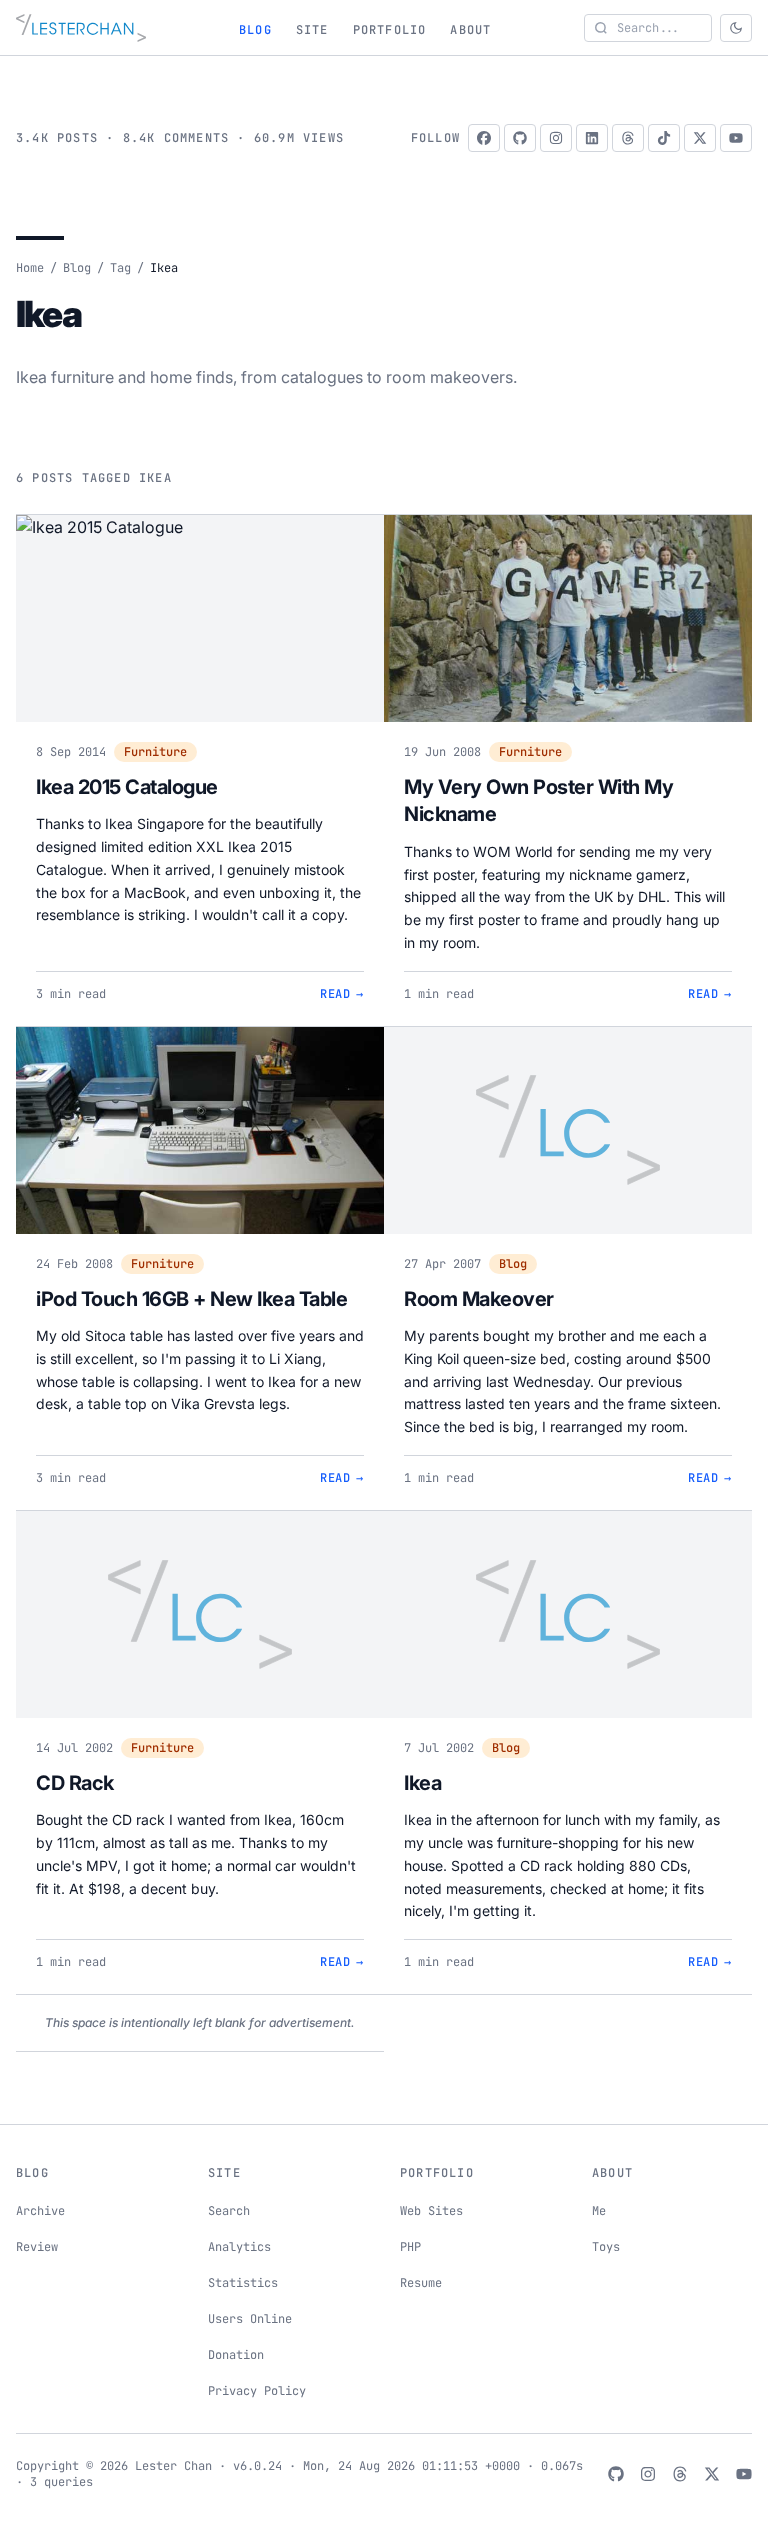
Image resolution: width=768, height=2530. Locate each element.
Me (599, 2211)
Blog (255, 30)
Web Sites (431, 2211)
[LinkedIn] (592, 138)
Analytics (239, 2247)
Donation (236, 2355)
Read (342, 994)
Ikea (422, 1783)
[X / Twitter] (700, 138)
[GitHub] (520, 138)
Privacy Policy (257, 2391)
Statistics (243, 2283)
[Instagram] (556, 138)
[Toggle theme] (736, 28)
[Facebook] (484, 138)
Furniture (155, 752)
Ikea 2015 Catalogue (127, 787)
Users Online (250, 2319)
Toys (606, 2247)
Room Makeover (479, 1299)
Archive (40, 2211)
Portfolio (390, 30)
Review (37, 2247)
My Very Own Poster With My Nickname (538, 801)
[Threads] (628, 138)
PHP (410, 2247)
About (470, 30)
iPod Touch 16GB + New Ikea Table (191, 1299)
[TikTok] (664, 138)
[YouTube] (736, 138)
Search (229, 2211)
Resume (421, 2283)
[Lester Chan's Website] (81, 28)
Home (30, 268)
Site (312, 30)
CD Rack (75, 1783)
